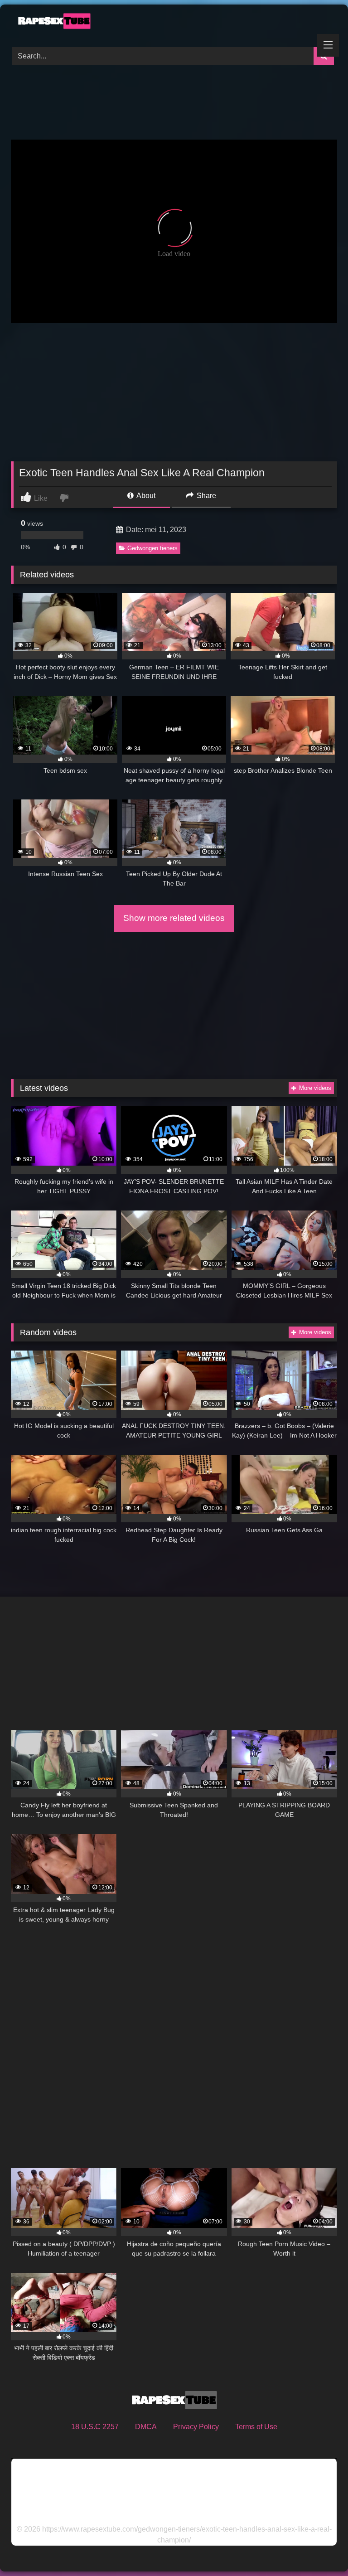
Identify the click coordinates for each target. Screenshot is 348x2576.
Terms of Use (256, 2427)
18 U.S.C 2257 (95, 2427)
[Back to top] (320, 2549)
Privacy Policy (196, 2427)
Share (205, 496)
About (145, 496)
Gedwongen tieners (152, 548)
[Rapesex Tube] (174, 23)
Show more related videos (174, 918)
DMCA (146, 2427)
